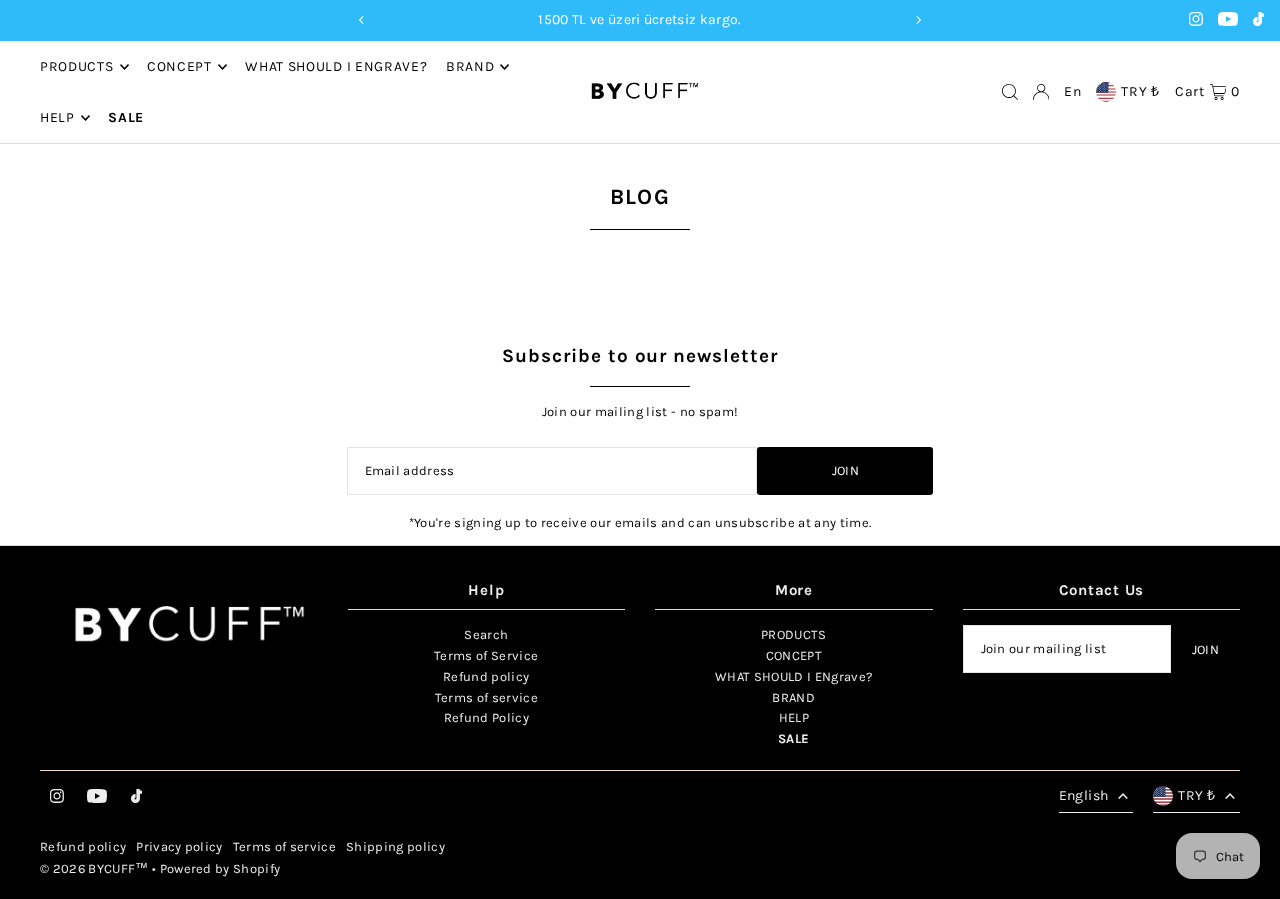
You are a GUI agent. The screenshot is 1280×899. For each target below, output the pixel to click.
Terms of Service (486, 655)
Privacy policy (179, 846)
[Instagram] (1196, 21)
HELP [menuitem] (57, 117)
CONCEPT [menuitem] (179, 66)
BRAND (470, 66)
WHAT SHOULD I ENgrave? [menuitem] (336, 66)
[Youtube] (1228, 21)
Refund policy (486, 676)
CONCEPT (794, 655)
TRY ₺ (1140, 91)
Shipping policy (395, 846)
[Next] (918, 20)
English (1083, 795)
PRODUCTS (794, 634)
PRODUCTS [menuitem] (77, 66)
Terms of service (486, 697)
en (1072, 91)
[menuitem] (126, 118)
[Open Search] (1010, 92)
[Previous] (362, 20)
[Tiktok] (1258, 21)
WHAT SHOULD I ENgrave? (793, 676)
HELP (794, 717)
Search (486, 634)
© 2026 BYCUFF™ (94, 868)
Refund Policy (486, 717)
